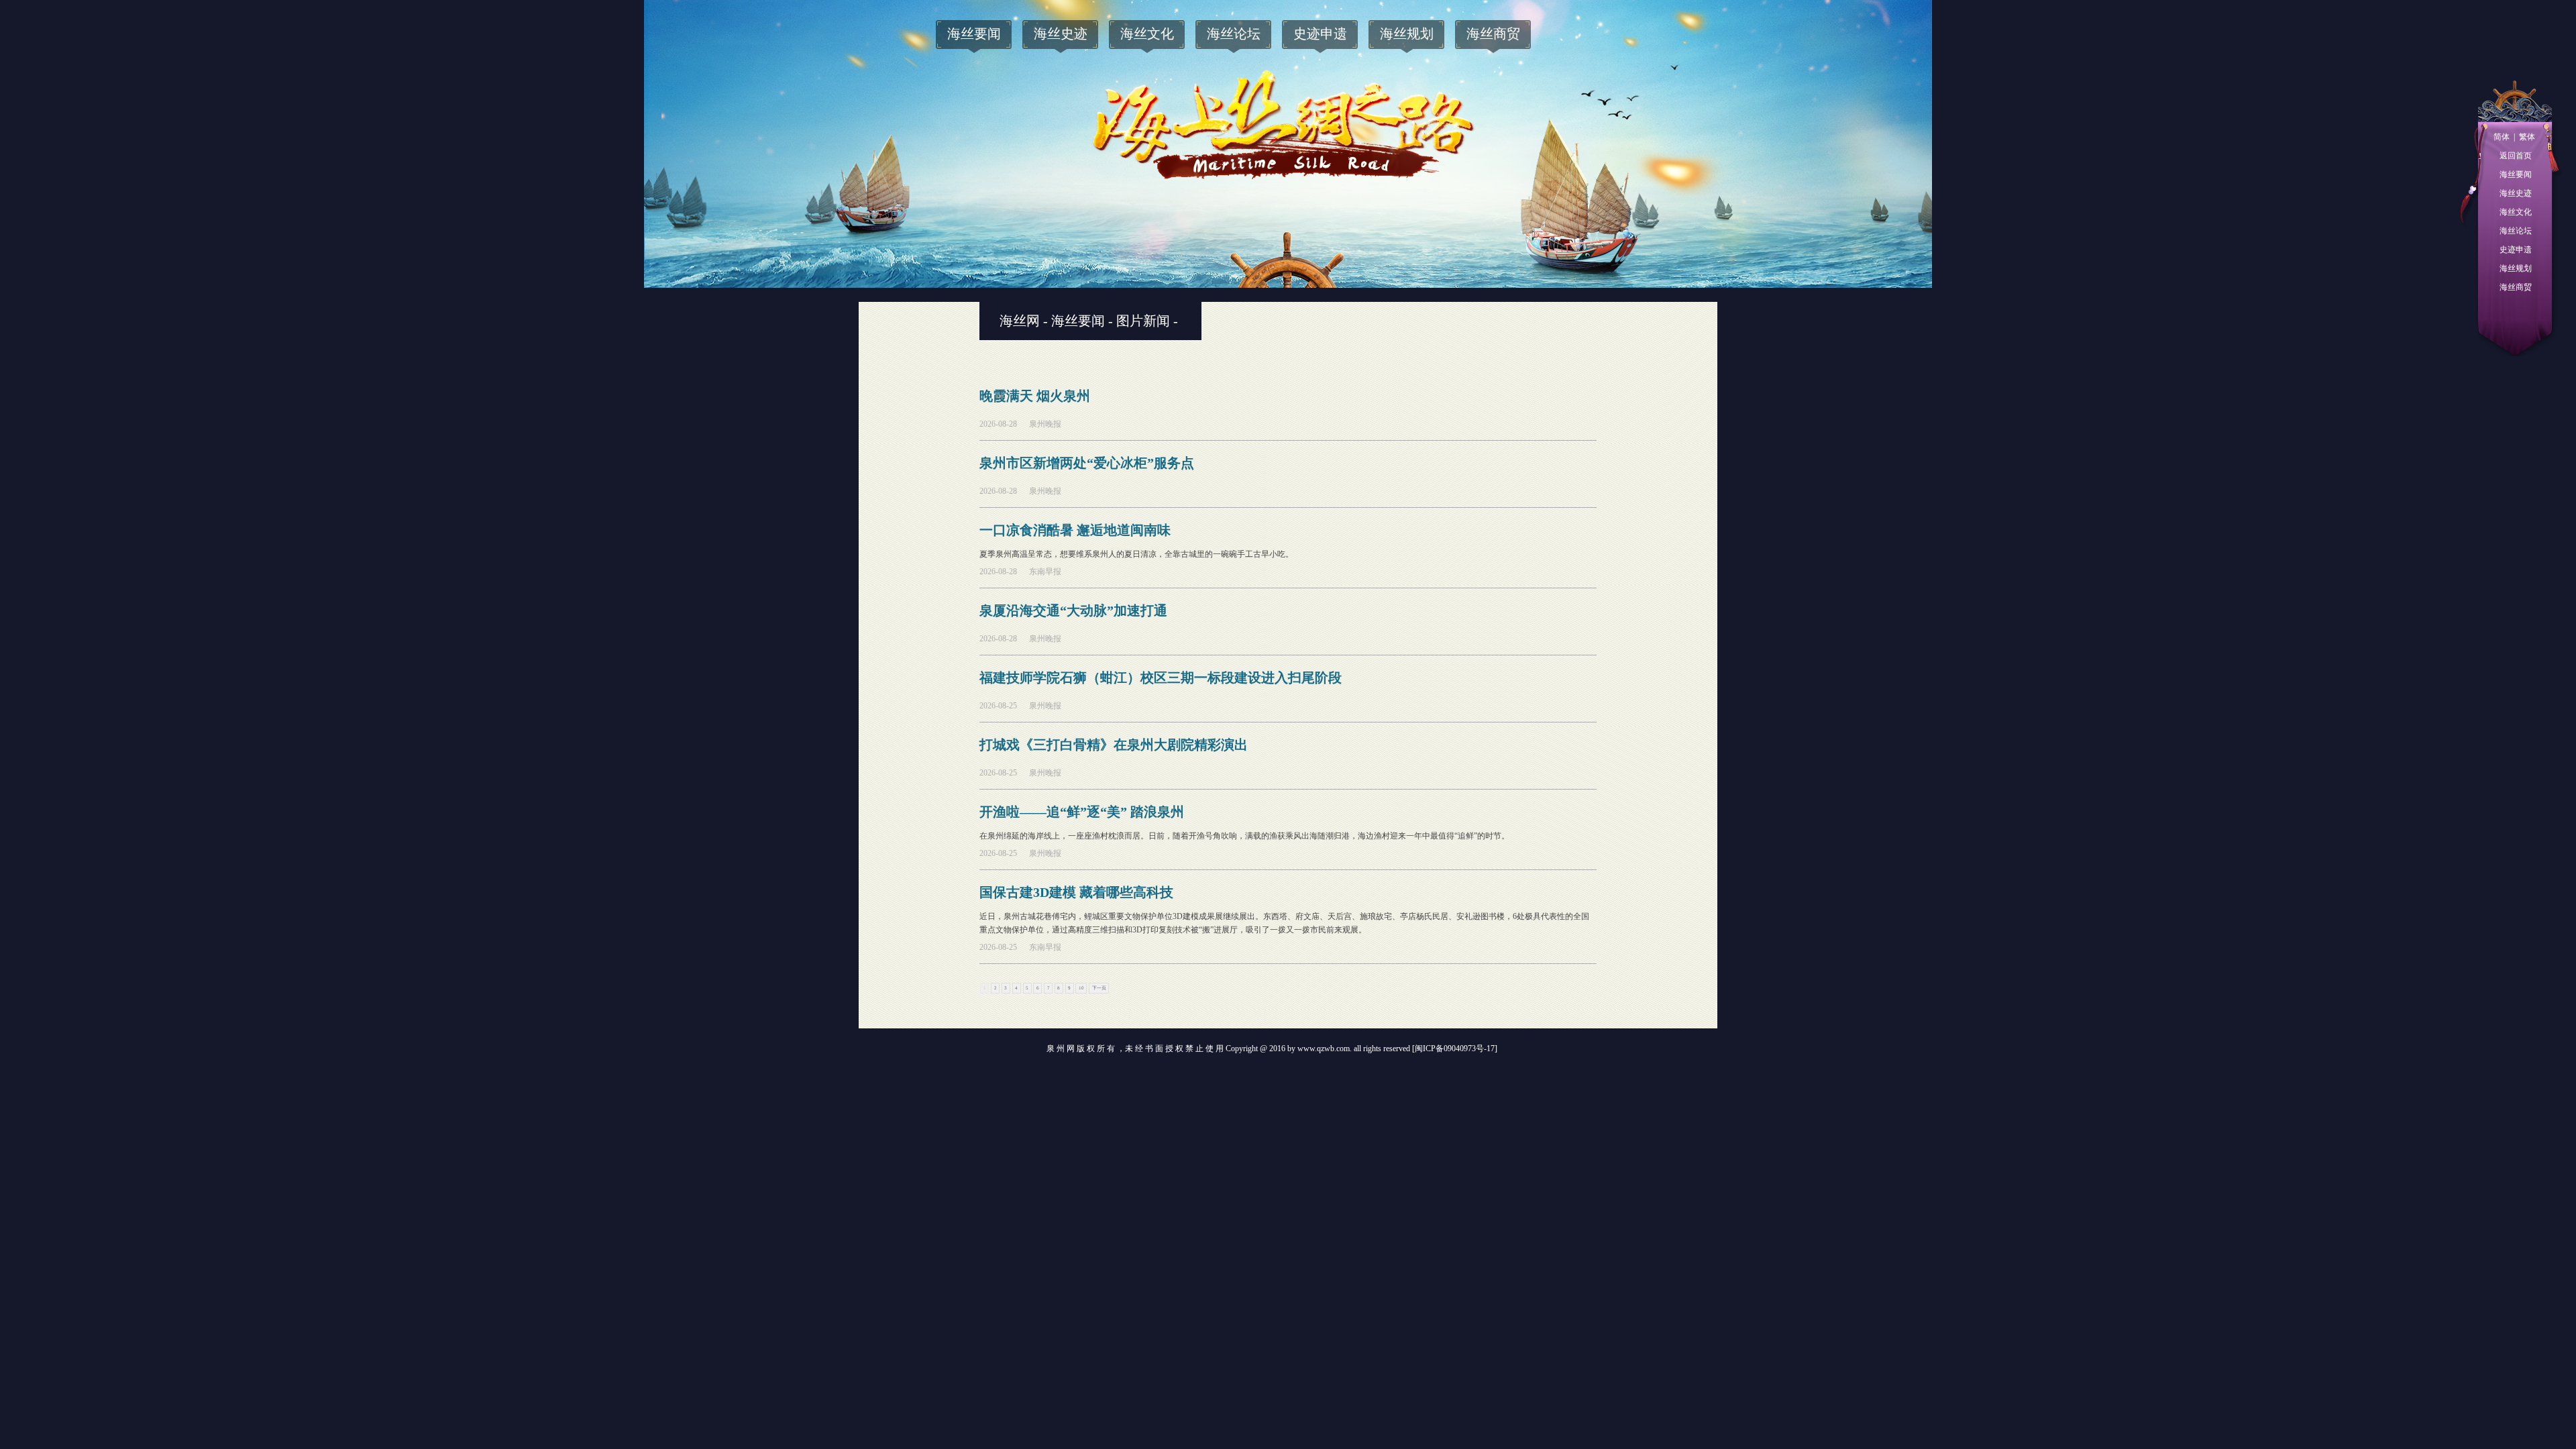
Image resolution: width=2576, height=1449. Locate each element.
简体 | (2504, 137)
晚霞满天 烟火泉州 (1035, 396)
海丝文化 (2516, 212)
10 (1081, 988)
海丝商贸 (2516, 287)
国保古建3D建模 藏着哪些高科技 (1076, 892)
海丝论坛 (2516, 231)
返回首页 (2516, 156)
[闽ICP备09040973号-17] (1455, 1049)
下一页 (1099, 988)
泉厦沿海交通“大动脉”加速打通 (1073, 610)
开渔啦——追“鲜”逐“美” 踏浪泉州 (1082, 812)
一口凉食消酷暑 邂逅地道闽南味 (1075, 530)
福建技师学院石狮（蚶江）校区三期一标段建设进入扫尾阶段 (1161, 678)
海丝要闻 (2516, 174)
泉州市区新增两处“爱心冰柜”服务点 (1087, 463)
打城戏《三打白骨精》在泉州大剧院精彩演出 (1114, 745)
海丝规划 (2516, 268)
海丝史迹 (2516, 193)
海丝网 (1020, 321)
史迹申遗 (2516, 250)
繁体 (2525, 137)
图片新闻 (1143, 321)
